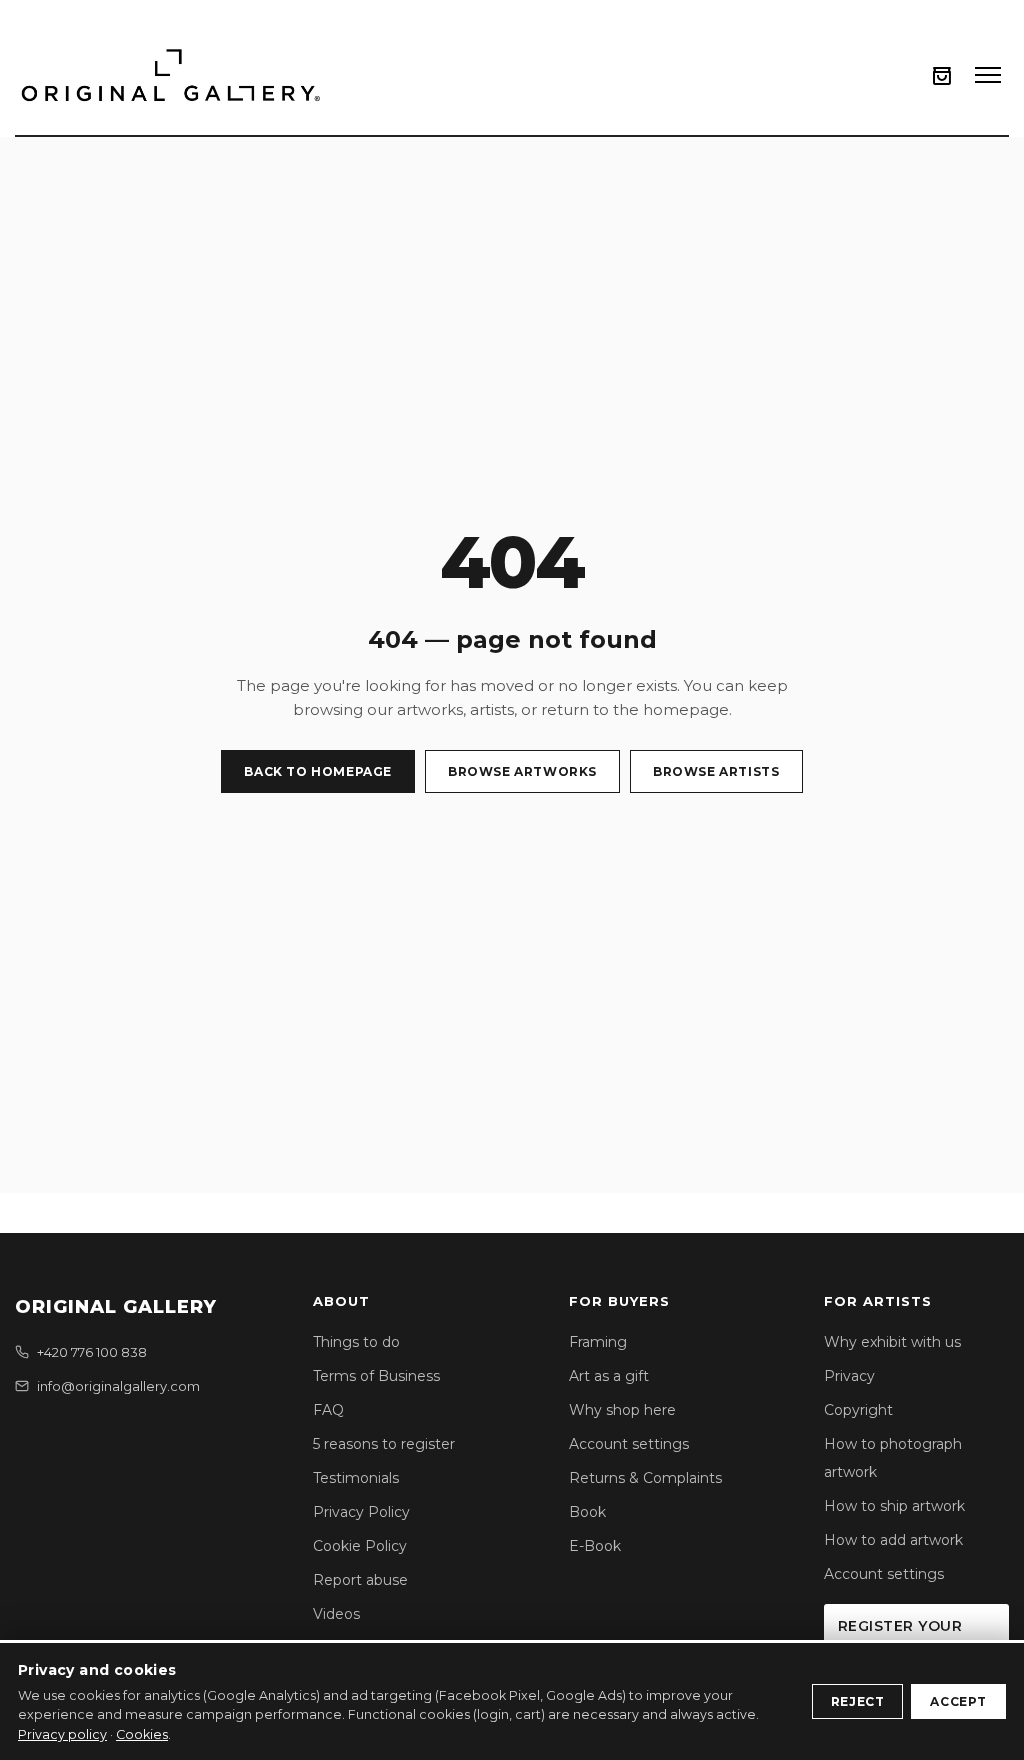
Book (587, 1512)
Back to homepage (318, 771)
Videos (336, 1614)
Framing (598, 1342)
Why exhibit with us (892, 1342)
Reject (858, 1701)
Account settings (629, 1444)
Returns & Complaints (645, 1478)
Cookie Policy (360, 1546)
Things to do (356, 1342)
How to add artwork (893, 1540)
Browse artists (716, 771)
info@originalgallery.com (118, 1386)
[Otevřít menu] (988, 75)
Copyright (858, 1410)
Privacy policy (62, 1734)
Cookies (142, 1734)
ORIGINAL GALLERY (116, 1307)
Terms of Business (376, 1376)
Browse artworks (522, 771)
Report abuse (360, 1580)
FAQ (328, 1410)
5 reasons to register (384, 1444)
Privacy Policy (361, 1512)
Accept (958, 1701)
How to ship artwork (894, 1506)
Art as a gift (609, 1376)
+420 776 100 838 (92, 1352)
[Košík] (942, 75)
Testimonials (356, 1478)
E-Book (595, 1546)
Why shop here (622, 1410)
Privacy (849, 1376)
